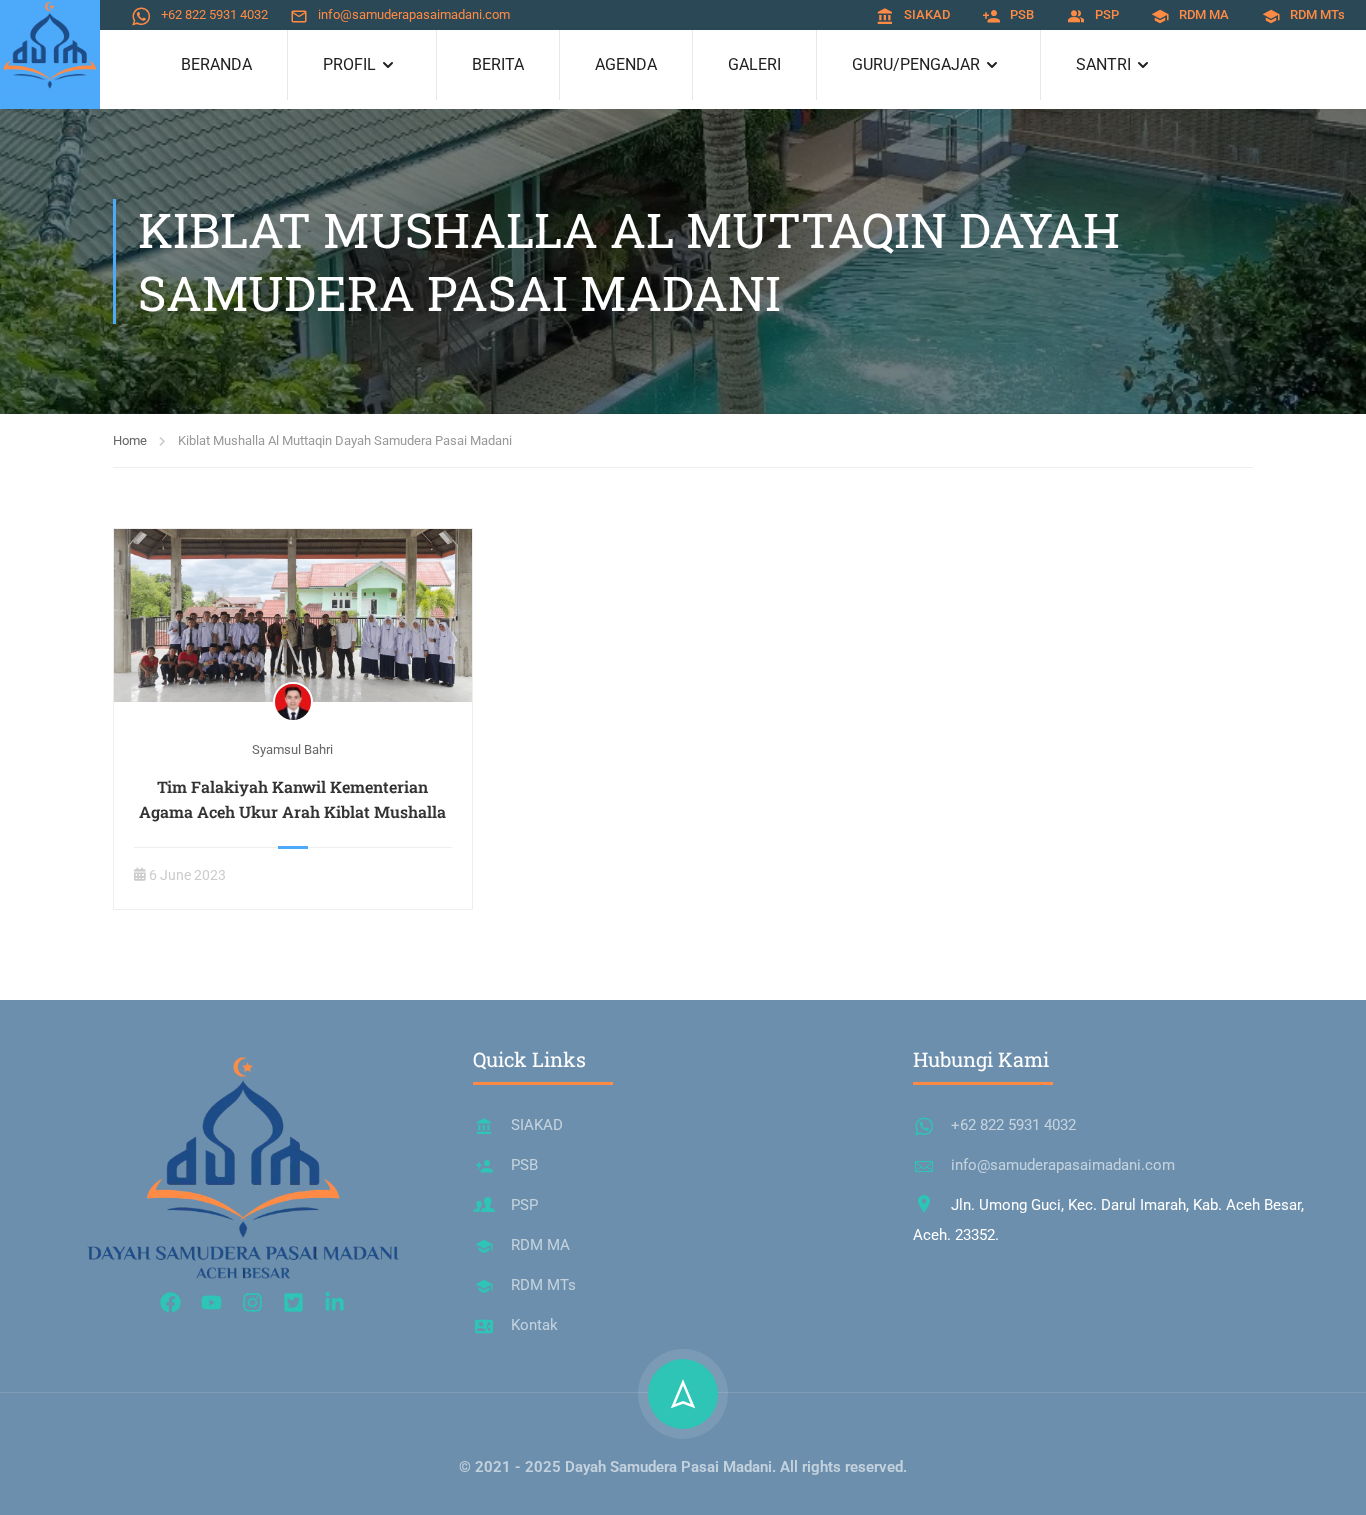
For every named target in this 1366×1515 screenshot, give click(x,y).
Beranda (216, 64)
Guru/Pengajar (916, 64)
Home (130, 440)
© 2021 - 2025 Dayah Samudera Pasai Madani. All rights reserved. (683, 1467)
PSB (1022, 14)
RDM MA (1204, 14)
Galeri (754, 64)
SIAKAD (927, 14)
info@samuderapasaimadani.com (414, 14)
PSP (1107, 14)
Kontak (534, 1325)
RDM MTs (1317, 14)
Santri (1103, 64)
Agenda (626, 64)
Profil (349, 64)
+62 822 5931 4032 (214, 14)
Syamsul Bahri (292, 749)
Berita (498, 64)
